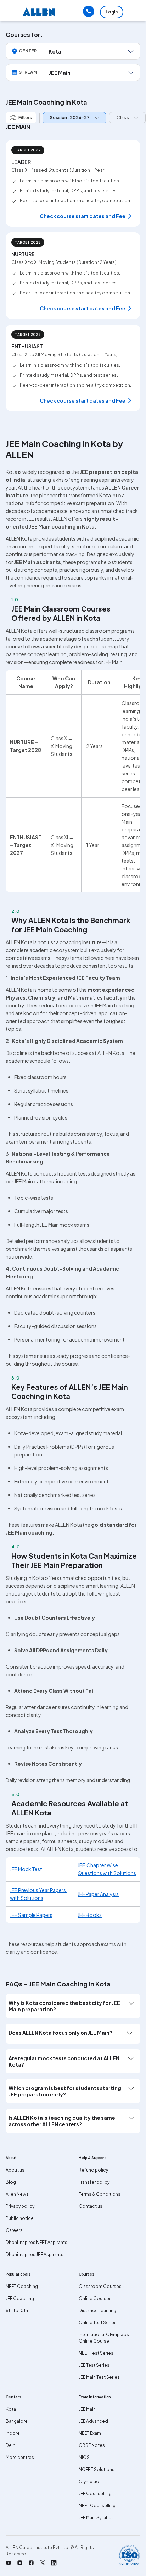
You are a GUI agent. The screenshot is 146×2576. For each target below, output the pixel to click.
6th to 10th (17, 2310)
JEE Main (87, 2409)
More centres (20, 2457)
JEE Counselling (95, 2494)
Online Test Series (98, 2323)
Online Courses (95, 2298)
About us (15, 2170)
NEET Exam (90, 2433)
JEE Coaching (20, 2298)
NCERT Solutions (97, 2469)
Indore (13, 2433)
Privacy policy (20, 2206)
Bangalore (17, 2421)
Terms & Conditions (100, 2194)
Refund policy (93, 2170)
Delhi (11, 2445)
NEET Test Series (96, 2353)
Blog (11, 2182)
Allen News (17, 2194)
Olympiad (89, 2481)
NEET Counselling (97, 2506)
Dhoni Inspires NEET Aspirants (36, 2242)
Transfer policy (94, 2182)
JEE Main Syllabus (96, 2518)
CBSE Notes (92, 2445)
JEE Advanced (93, 2421)
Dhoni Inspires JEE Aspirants (35, 2254)
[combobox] (73, 118)
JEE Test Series (94, 2365)
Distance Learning (97, 2310)
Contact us (91, 2206)
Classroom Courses (100, 2286)
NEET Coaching (22, 2286)
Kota (11, 2409)
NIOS (84, 2457)
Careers (14, 2230)
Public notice (20, 2218)
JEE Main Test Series (99, 2377)
